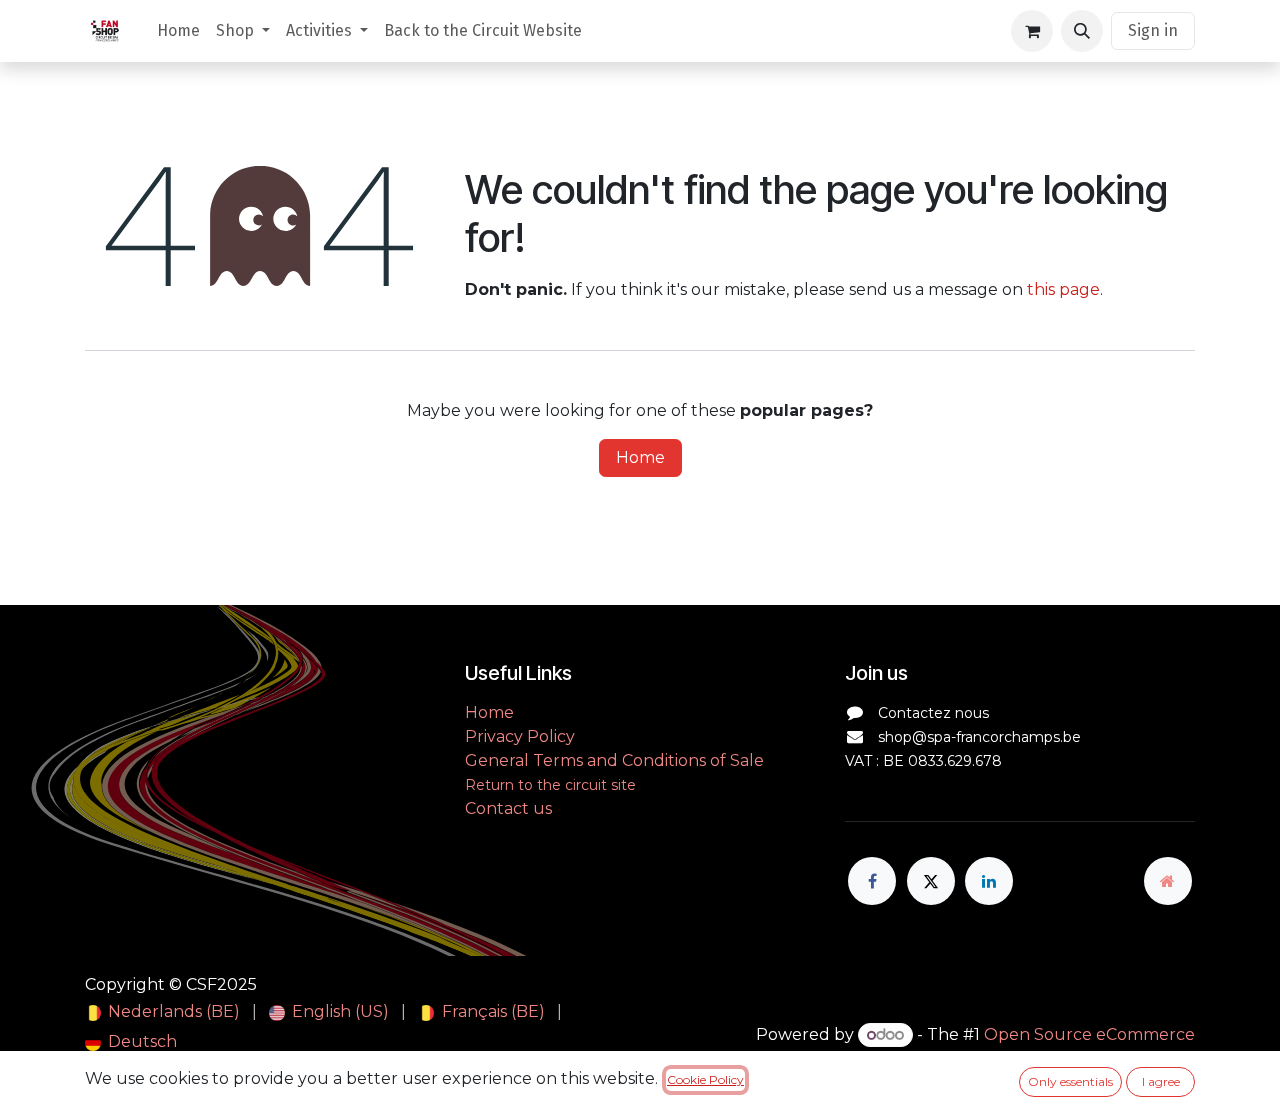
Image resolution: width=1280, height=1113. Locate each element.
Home (640, 457)
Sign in (1153, 30)
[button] (1082, 31)
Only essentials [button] (1070, 1081)
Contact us (508, 808)
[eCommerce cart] (1032, 31)
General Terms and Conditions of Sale (614, 760)
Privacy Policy (520, 736)
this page (1063, 289)
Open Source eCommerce (1089, 1034)
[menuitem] (178, 31)
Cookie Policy (705, 1079)
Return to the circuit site (550, 785)
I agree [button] (1161, 1081)
